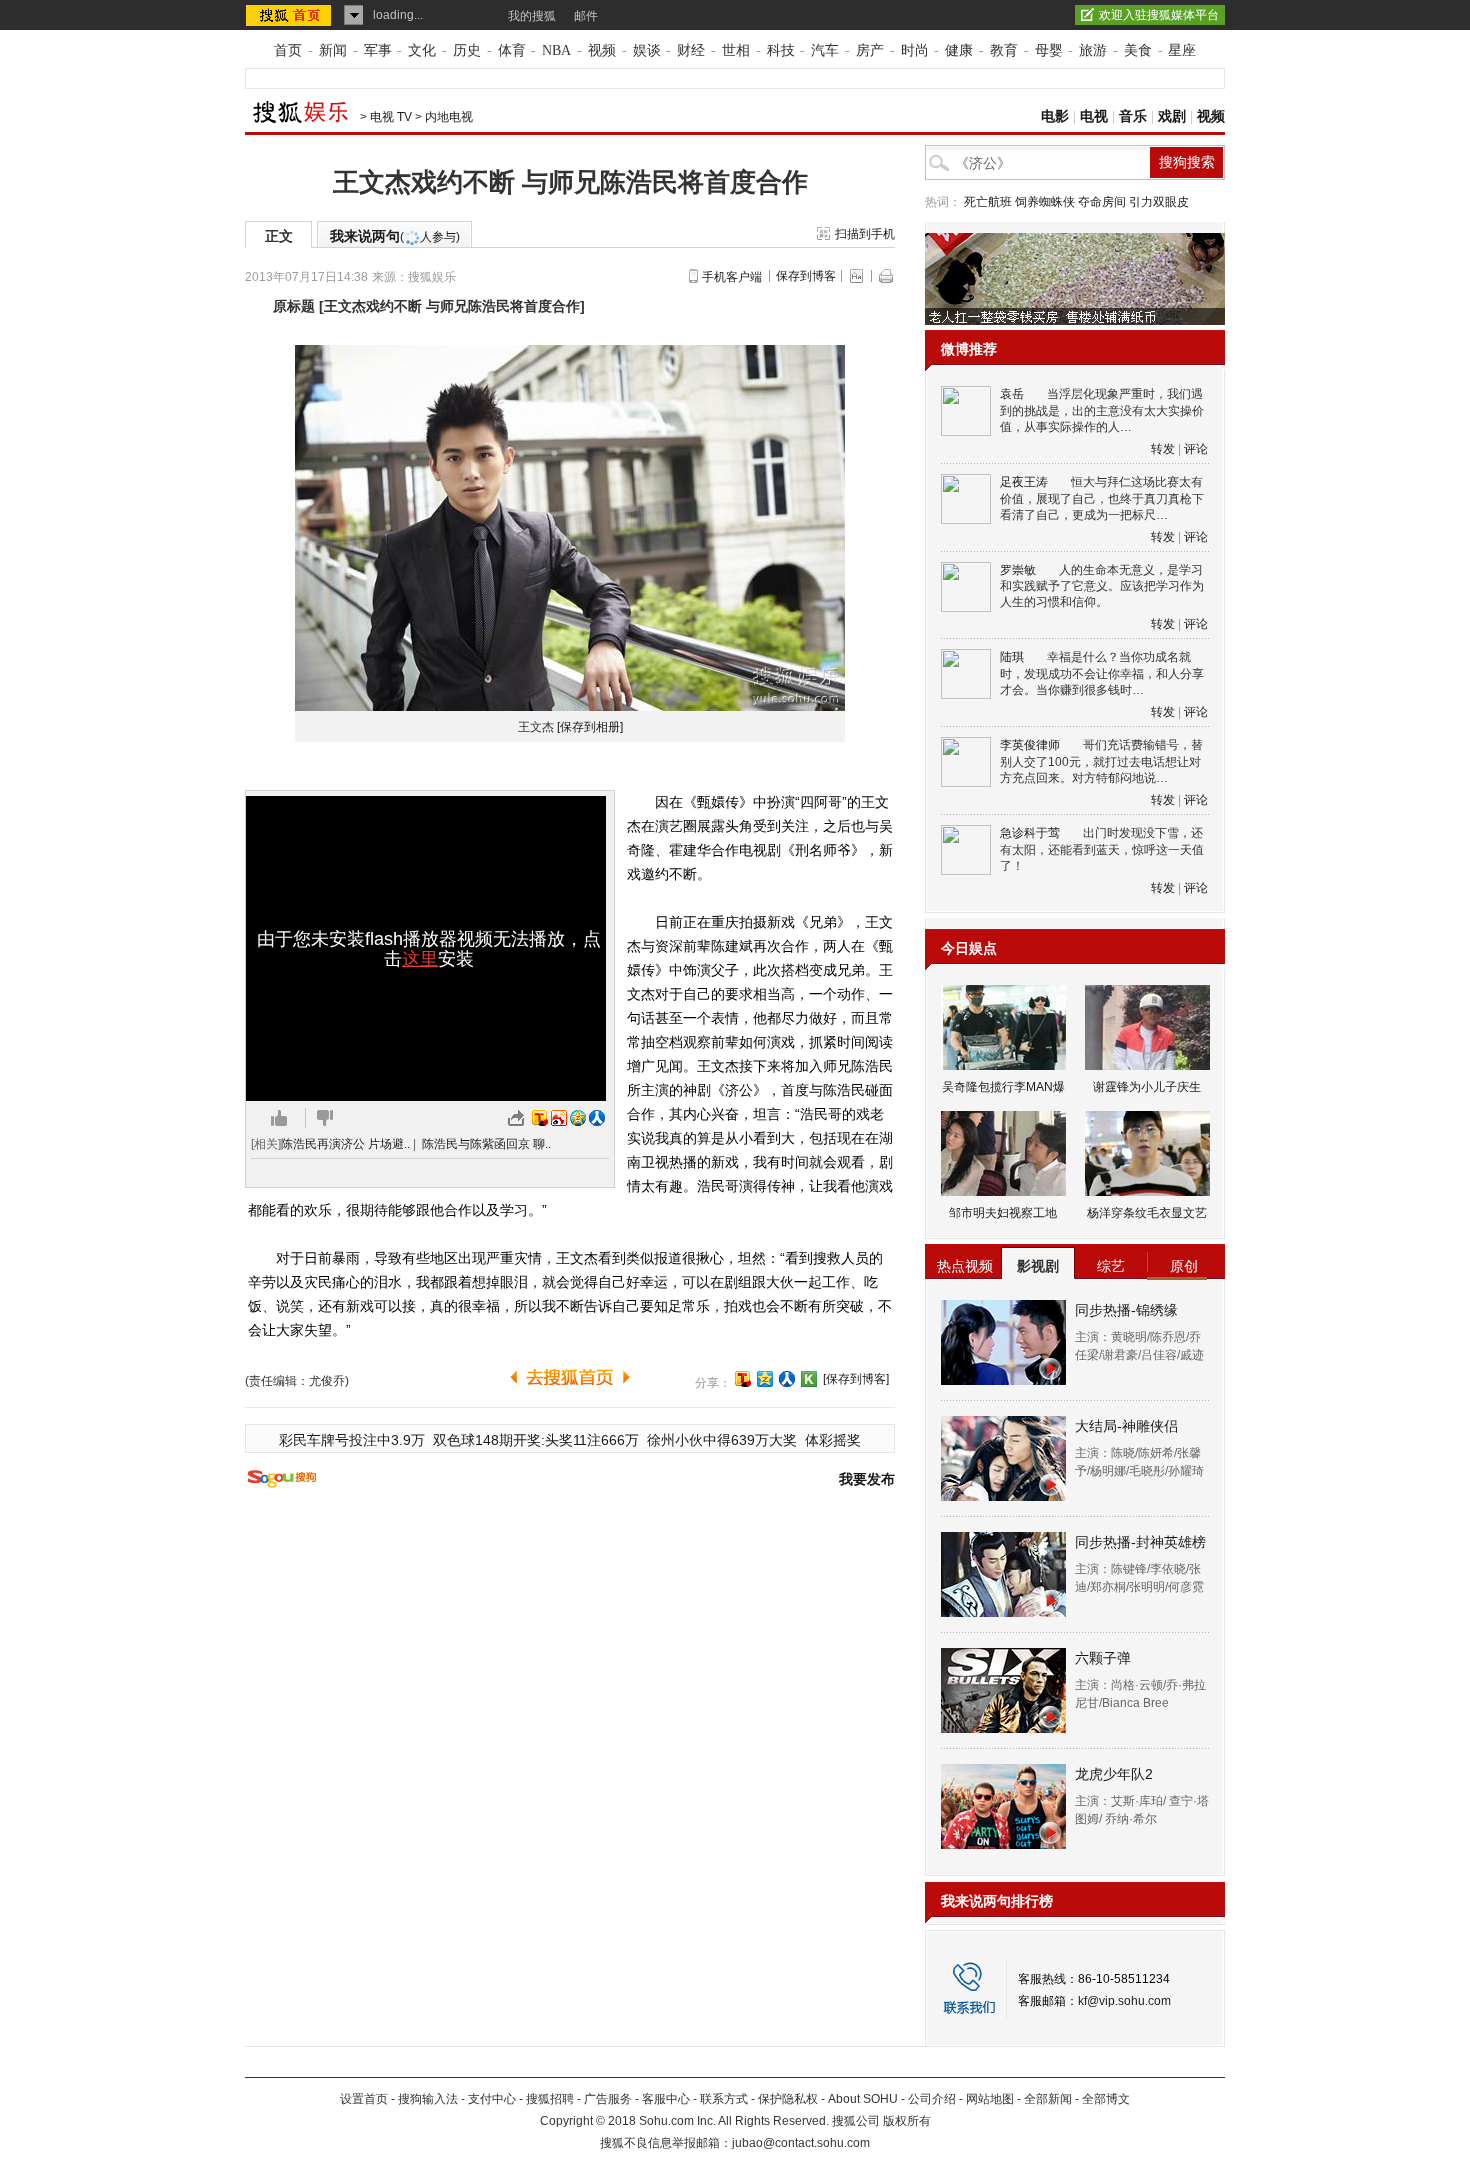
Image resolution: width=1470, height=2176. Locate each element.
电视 (1094, 116)
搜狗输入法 (428, 2099)
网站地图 (990, 2099)
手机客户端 (732, 277)
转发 (1163, 449)
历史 (467, 50)
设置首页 (364, 2099)
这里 (420, 959)
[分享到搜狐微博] (743, 1379)
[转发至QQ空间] (578, 1118)
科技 (781, 50)
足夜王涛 (1024, 482)
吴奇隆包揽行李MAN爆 (1003, 1087)
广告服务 (608, 2099)
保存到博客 (806, 276)
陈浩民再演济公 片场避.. (345, 1144)
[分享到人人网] (787, 1379)
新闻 (333, 50)
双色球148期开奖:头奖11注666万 (536, 1440)
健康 (959, 50)
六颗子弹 (1103, 1658)
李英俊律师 (1030, 745)
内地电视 (449, 117)
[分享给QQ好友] (765, 1379)
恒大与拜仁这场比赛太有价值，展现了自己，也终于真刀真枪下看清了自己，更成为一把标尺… (1102, 498)
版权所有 (907, 2121)
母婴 (1049, 50)
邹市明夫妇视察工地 (1003, 1213)
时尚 (915, 50)
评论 (1196, 449)
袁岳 (1012, 394)
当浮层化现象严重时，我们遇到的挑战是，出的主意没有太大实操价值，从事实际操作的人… (1102, 410)
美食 (1138, 50)
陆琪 (1012, 657)
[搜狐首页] (290, 15)
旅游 (1093, 50)
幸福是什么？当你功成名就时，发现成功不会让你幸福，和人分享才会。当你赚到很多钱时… (1102, 673)
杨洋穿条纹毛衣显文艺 (1147, 1213)
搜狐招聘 (550, 2099)
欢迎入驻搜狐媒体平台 (1159, 15)
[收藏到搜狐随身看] (809, 1379)
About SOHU (863, 2099)
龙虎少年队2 (1114, 1774)
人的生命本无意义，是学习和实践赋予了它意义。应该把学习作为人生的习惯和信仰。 (1102, 586)
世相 (736, 50)
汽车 (825, 50)
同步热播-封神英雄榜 (1140, 1542)
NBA (556, 50)
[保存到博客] (856, 1379)
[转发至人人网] (597, 1118)
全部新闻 (1048, 2099)
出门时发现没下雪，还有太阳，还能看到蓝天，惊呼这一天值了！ (1102, 849)
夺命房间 (1102, 202)
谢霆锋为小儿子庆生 (1147, 1087)
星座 (1182, 50)
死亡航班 (988, 202)
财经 (691, 50)
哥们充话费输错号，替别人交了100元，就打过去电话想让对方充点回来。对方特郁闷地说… (1101, 761)
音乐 (1133, 116)
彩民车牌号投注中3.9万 (352, 1440)
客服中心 (666, 2099)
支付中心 (492, 2099)
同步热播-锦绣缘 (1126, 1310)
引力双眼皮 (1159, 202)
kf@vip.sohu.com (1124, 2001)
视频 (602, 50)
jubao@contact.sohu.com (801, 2143)
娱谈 (647, 50)
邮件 (586, 16)
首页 (288, 50)
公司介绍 (932, 2099)
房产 (870, 50)
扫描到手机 (865, 234)
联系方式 (724, 2099)
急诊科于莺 (1030, 833)
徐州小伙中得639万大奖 (722, 1440)
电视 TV (391, 117)
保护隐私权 (788, 2099)
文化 (422, 50)
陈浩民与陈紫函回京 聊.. (486, 1144)
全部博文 (1106, 2099)
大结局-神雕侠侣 (1126, 1426)
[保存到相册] (590, 727)
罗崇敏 (1018, 570)
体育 (512, 50)
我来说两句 (395, 236)
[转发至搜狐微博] (540, 1118)
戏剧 (1172, 116)
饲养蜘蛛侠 (1045, 202)
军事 (378, 50)
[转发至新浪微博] (559, 1118)
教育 (1004, 50)
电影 (1055, 116)
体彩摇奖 (833, 1440)
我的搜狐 (532, 16)
